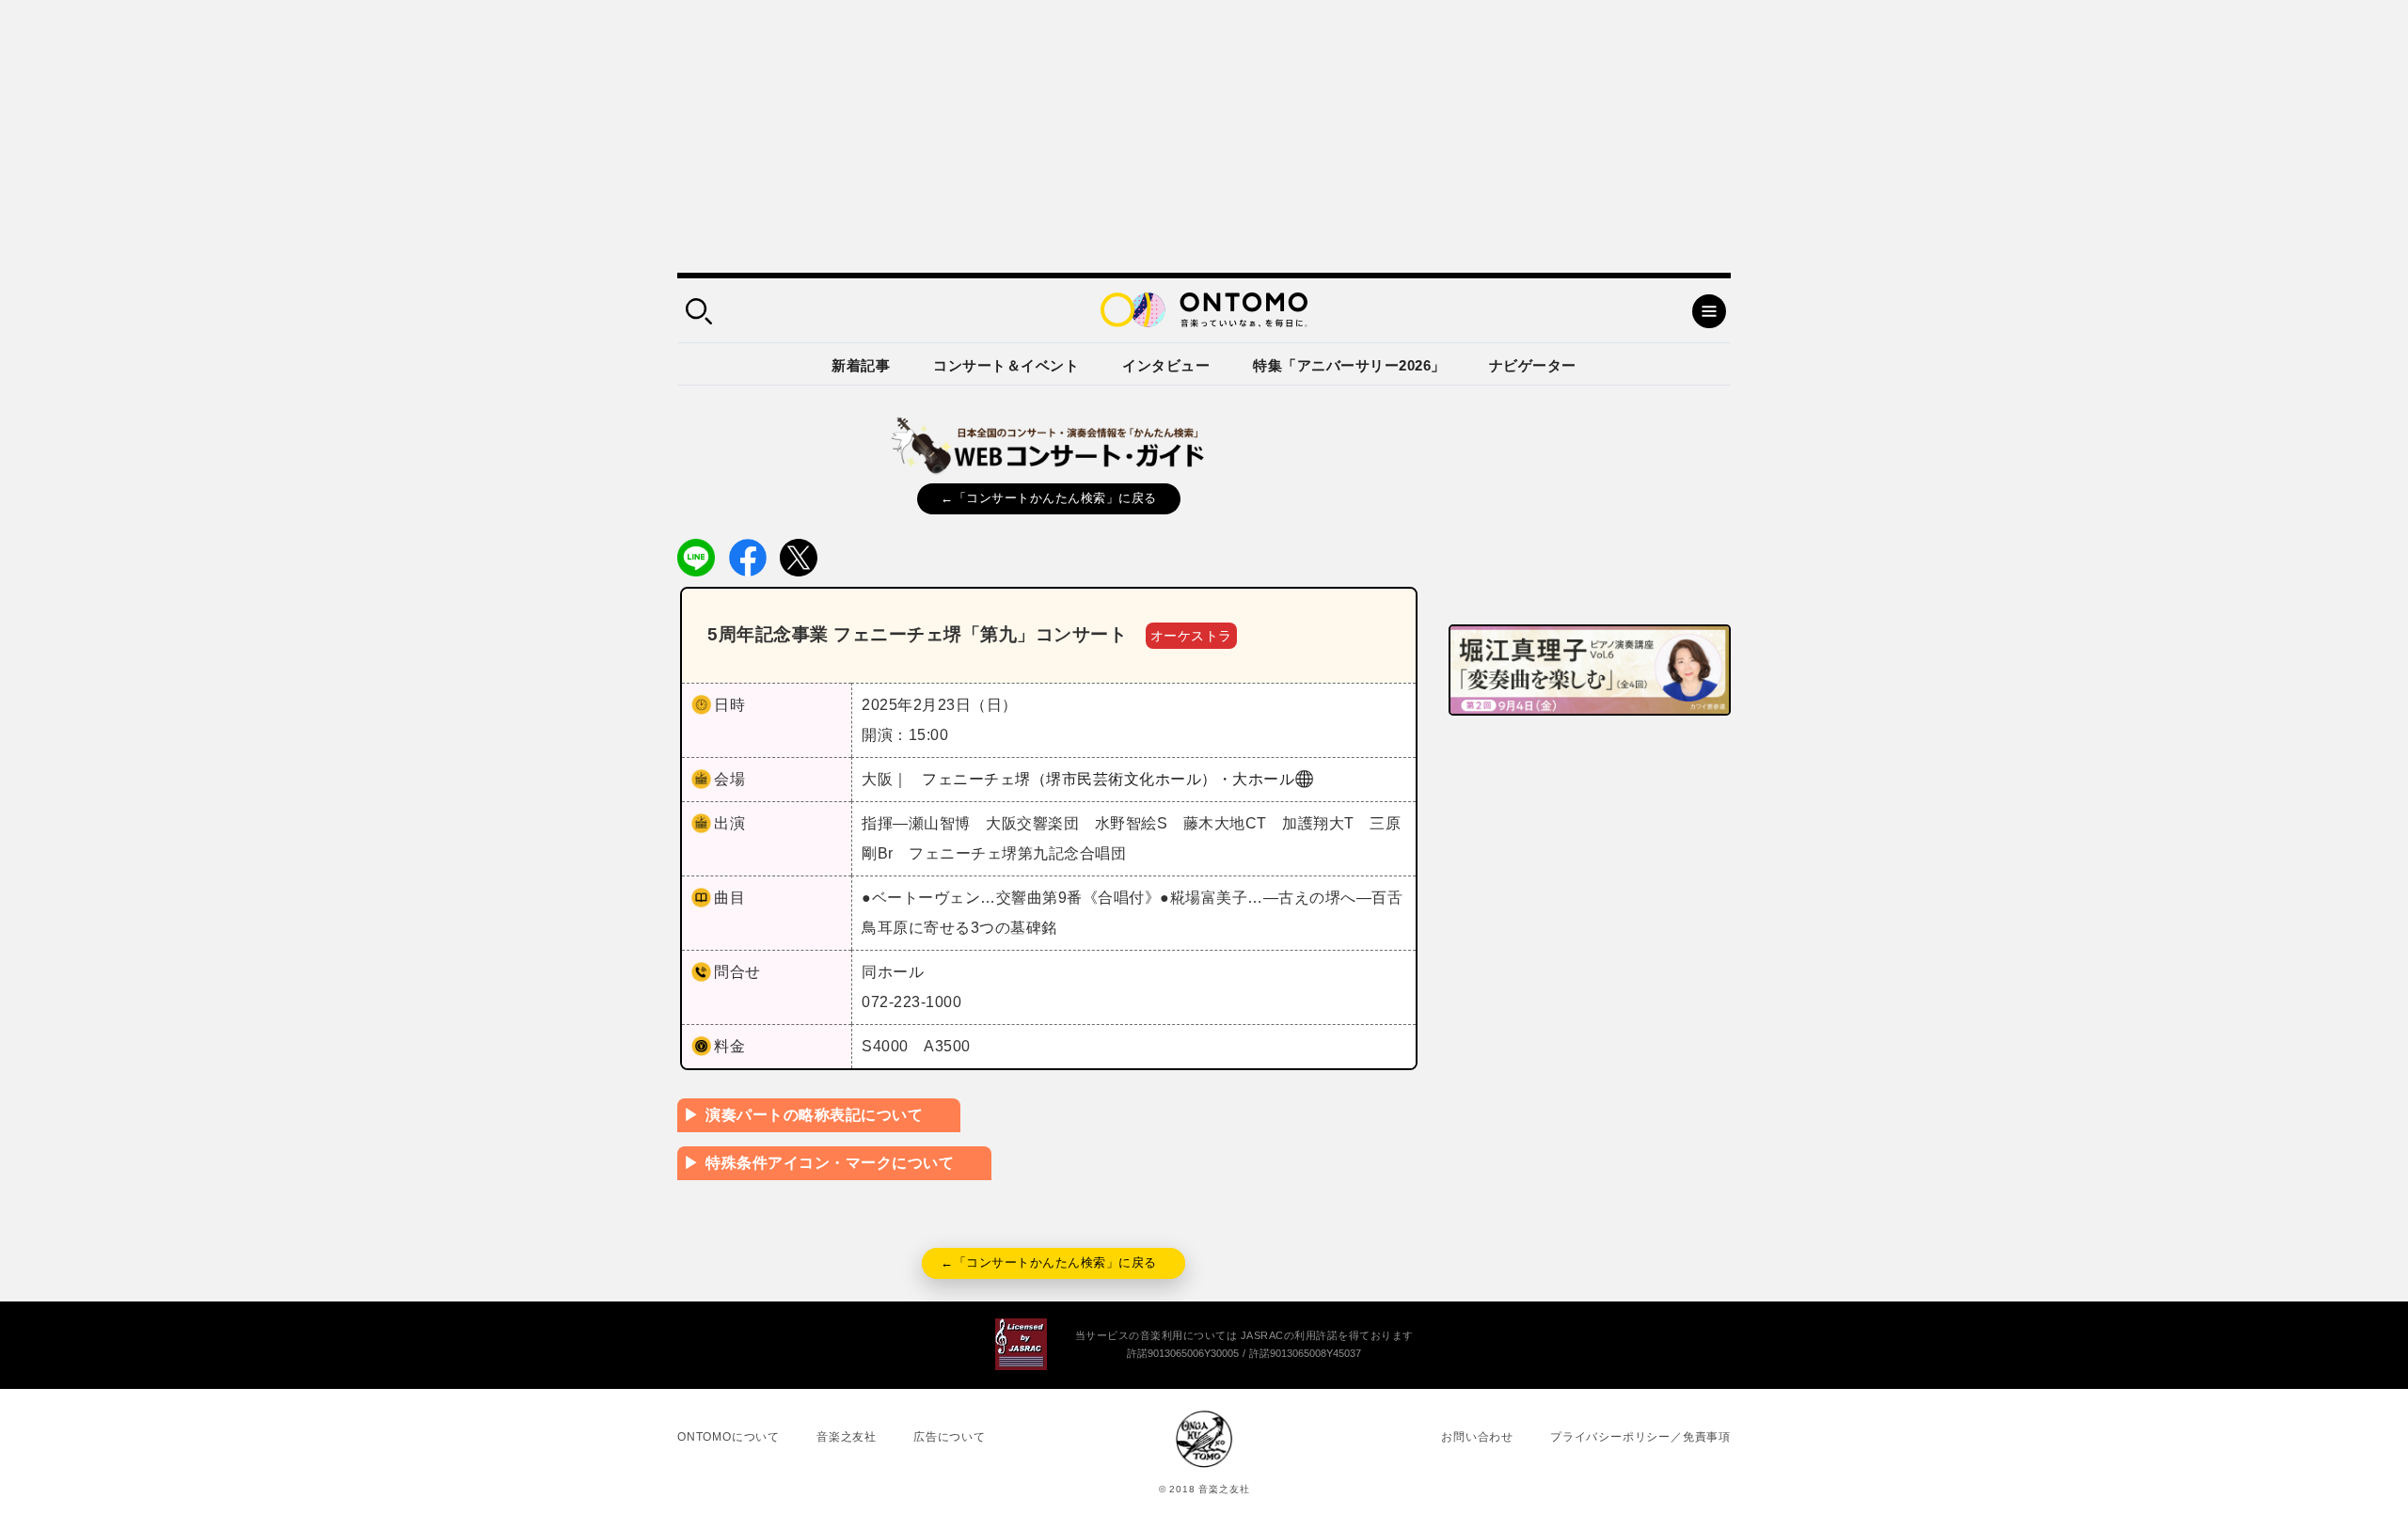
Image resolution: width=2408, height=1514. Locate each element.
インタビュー (1166, 365)
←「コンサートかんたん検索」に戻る (1049, 498)
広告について (950, 1437)
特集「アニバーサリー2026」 (1349, 365)
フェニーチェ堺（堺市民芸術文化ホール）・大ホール (1108, 779)
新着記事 (861, 365)
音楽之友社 (847, 1437)
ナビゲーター (1533, 365)
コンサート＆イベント (1006, 365)
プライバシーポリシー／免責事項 (1640, 1437)
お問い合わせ (1477, 1437)
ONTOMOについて (729, 1437)
